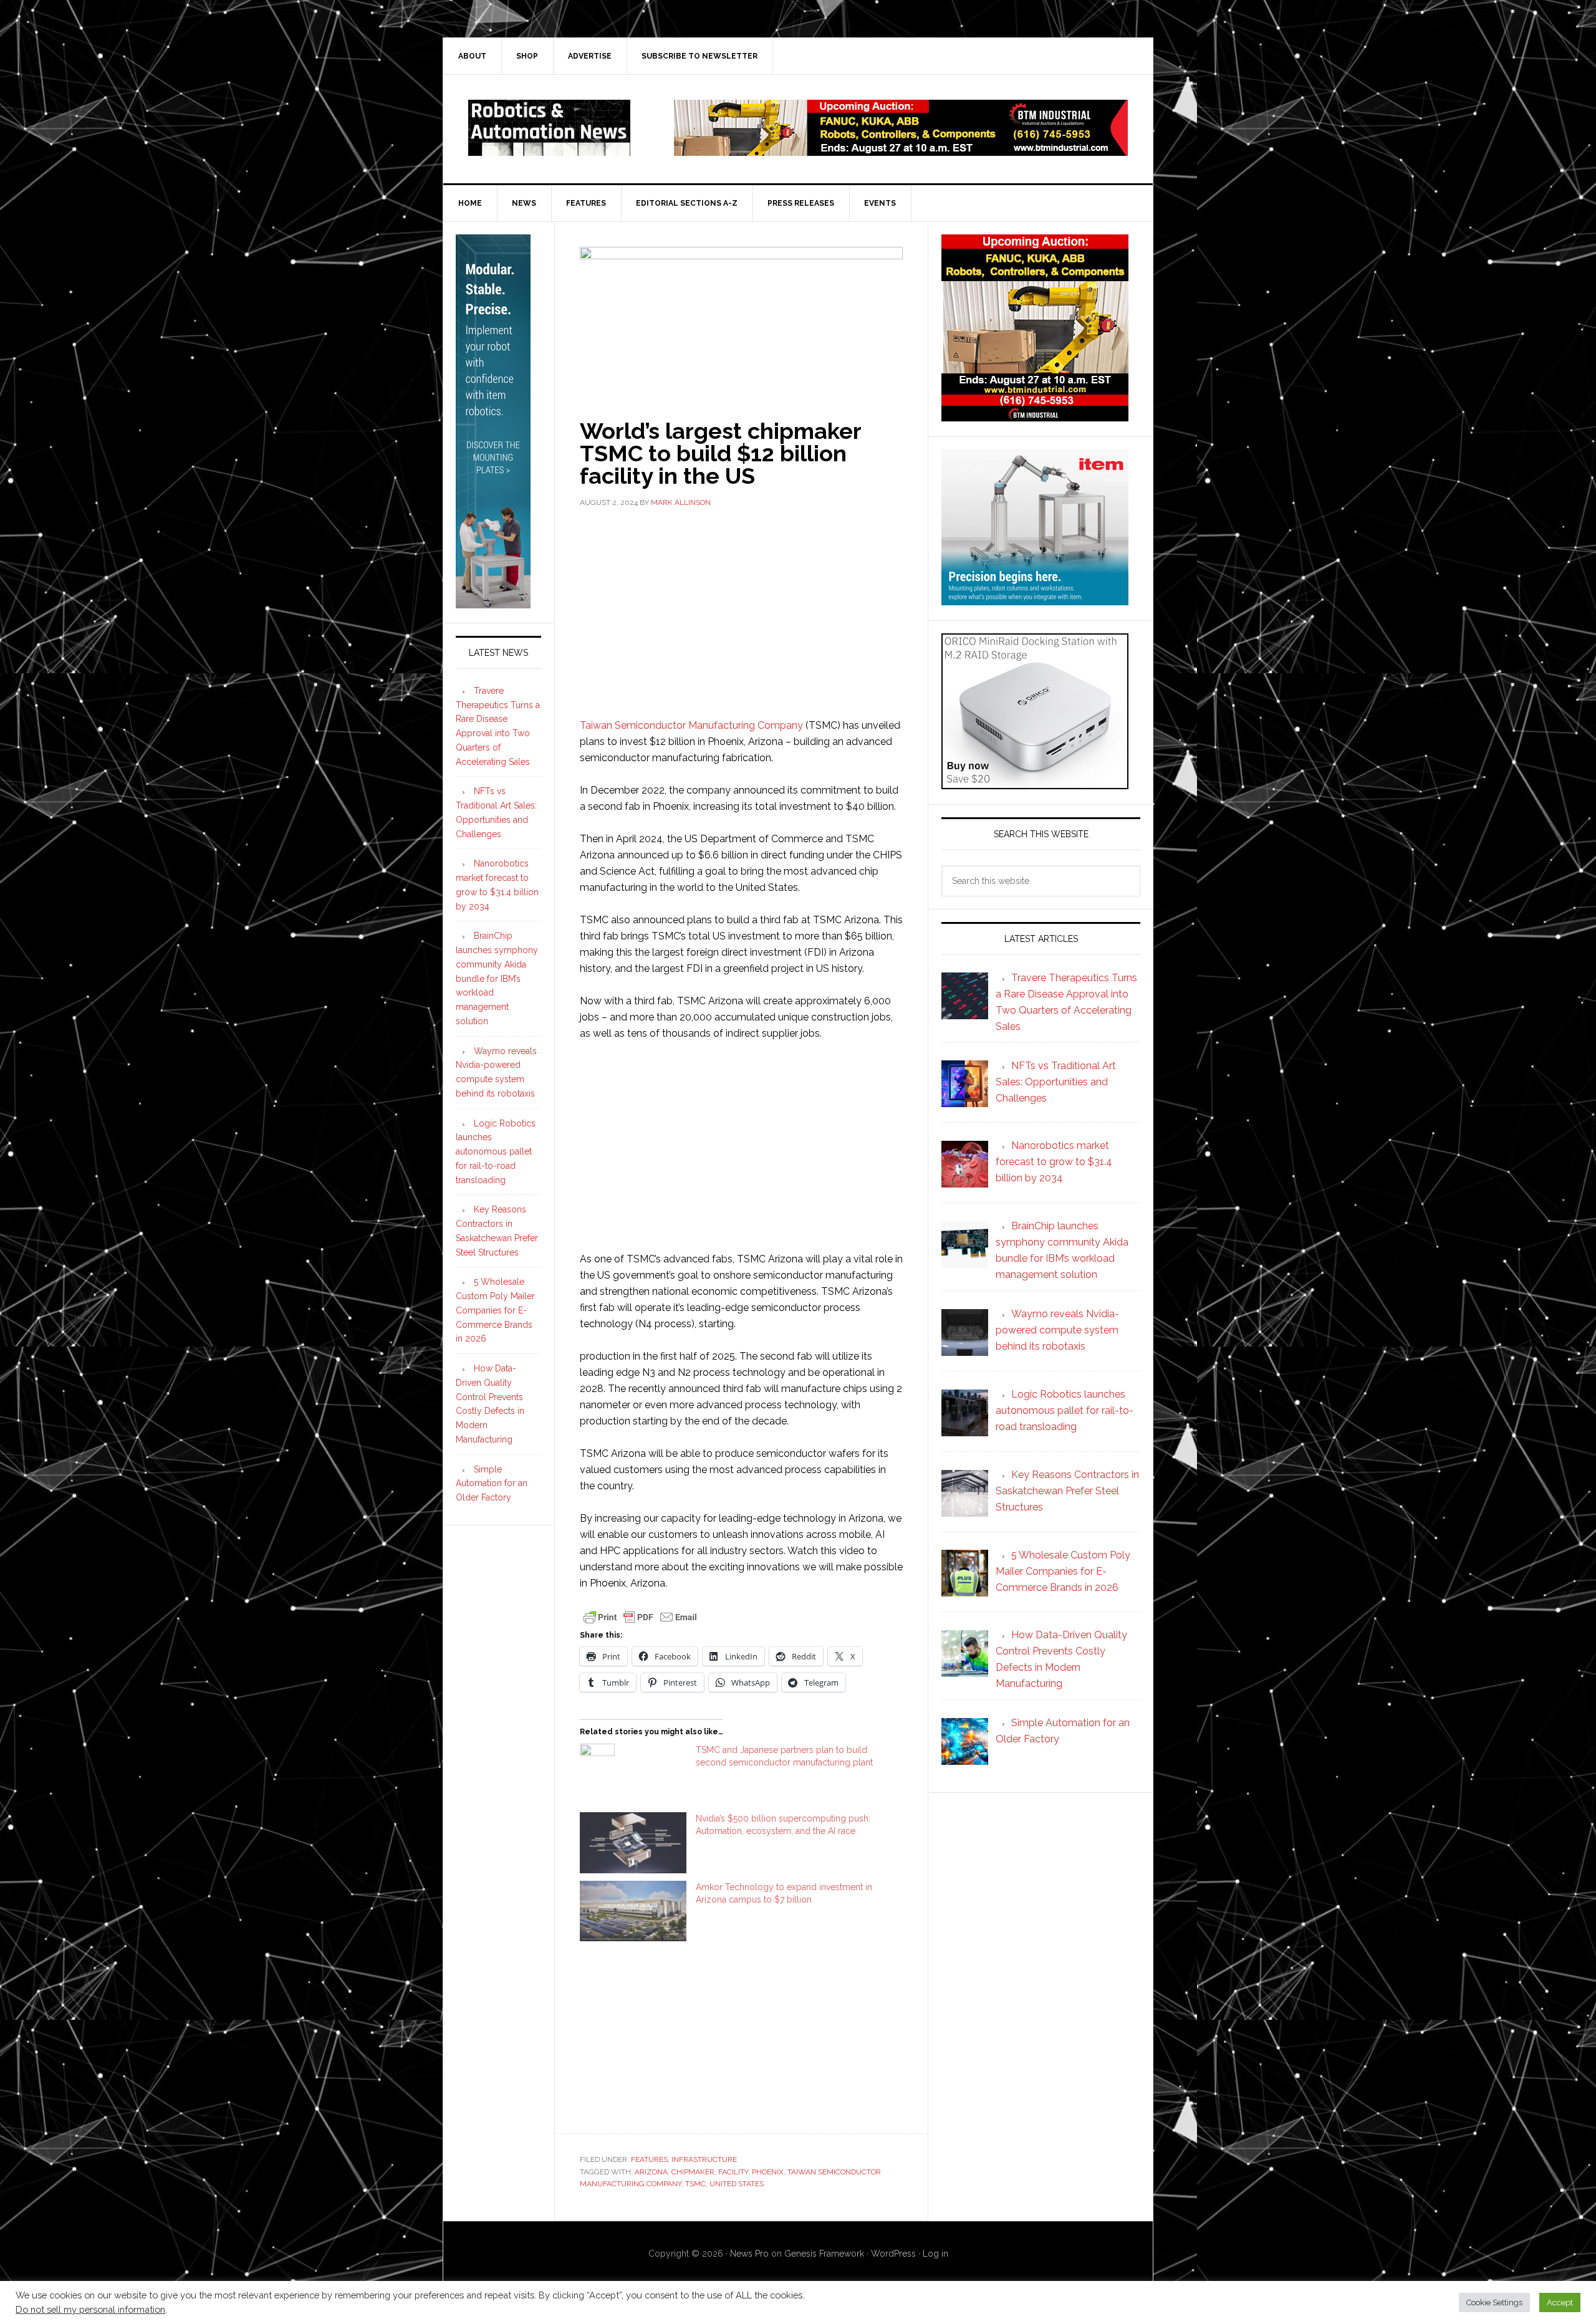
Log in (935, 2254)
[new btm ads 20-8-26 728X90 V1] (901, 150)
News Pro (749, 2254)
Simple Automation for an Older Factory (492, 1484)
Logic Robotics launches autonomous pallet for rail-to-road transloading (496, 1152)
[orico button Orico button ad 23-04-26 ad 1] (1035, 783)
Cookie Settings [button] (1494, 2302)
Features (649, 2159)
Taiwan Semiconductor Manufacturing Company (691, 725)
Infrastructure (704, 2159)
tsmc (695, 2184)
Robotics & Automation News (549, 128)
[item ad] (1035, 599)
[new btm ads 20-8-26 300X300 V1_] (1035, 415)
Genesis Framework (824, 2254)
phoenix (768, 2172)
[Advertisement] (741, 612)
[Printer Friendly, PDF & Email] (640, 1616)
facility (733, 2172)
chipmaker (693, 2172)
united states (737, 2184)
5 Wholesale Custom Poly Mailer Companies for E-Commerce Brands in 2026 (495, 1310)
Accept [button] (1560, 2302)
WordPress (893, 2254)
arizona (651, 2172)
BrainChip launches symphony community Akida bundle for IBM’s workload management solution (497, 978)
